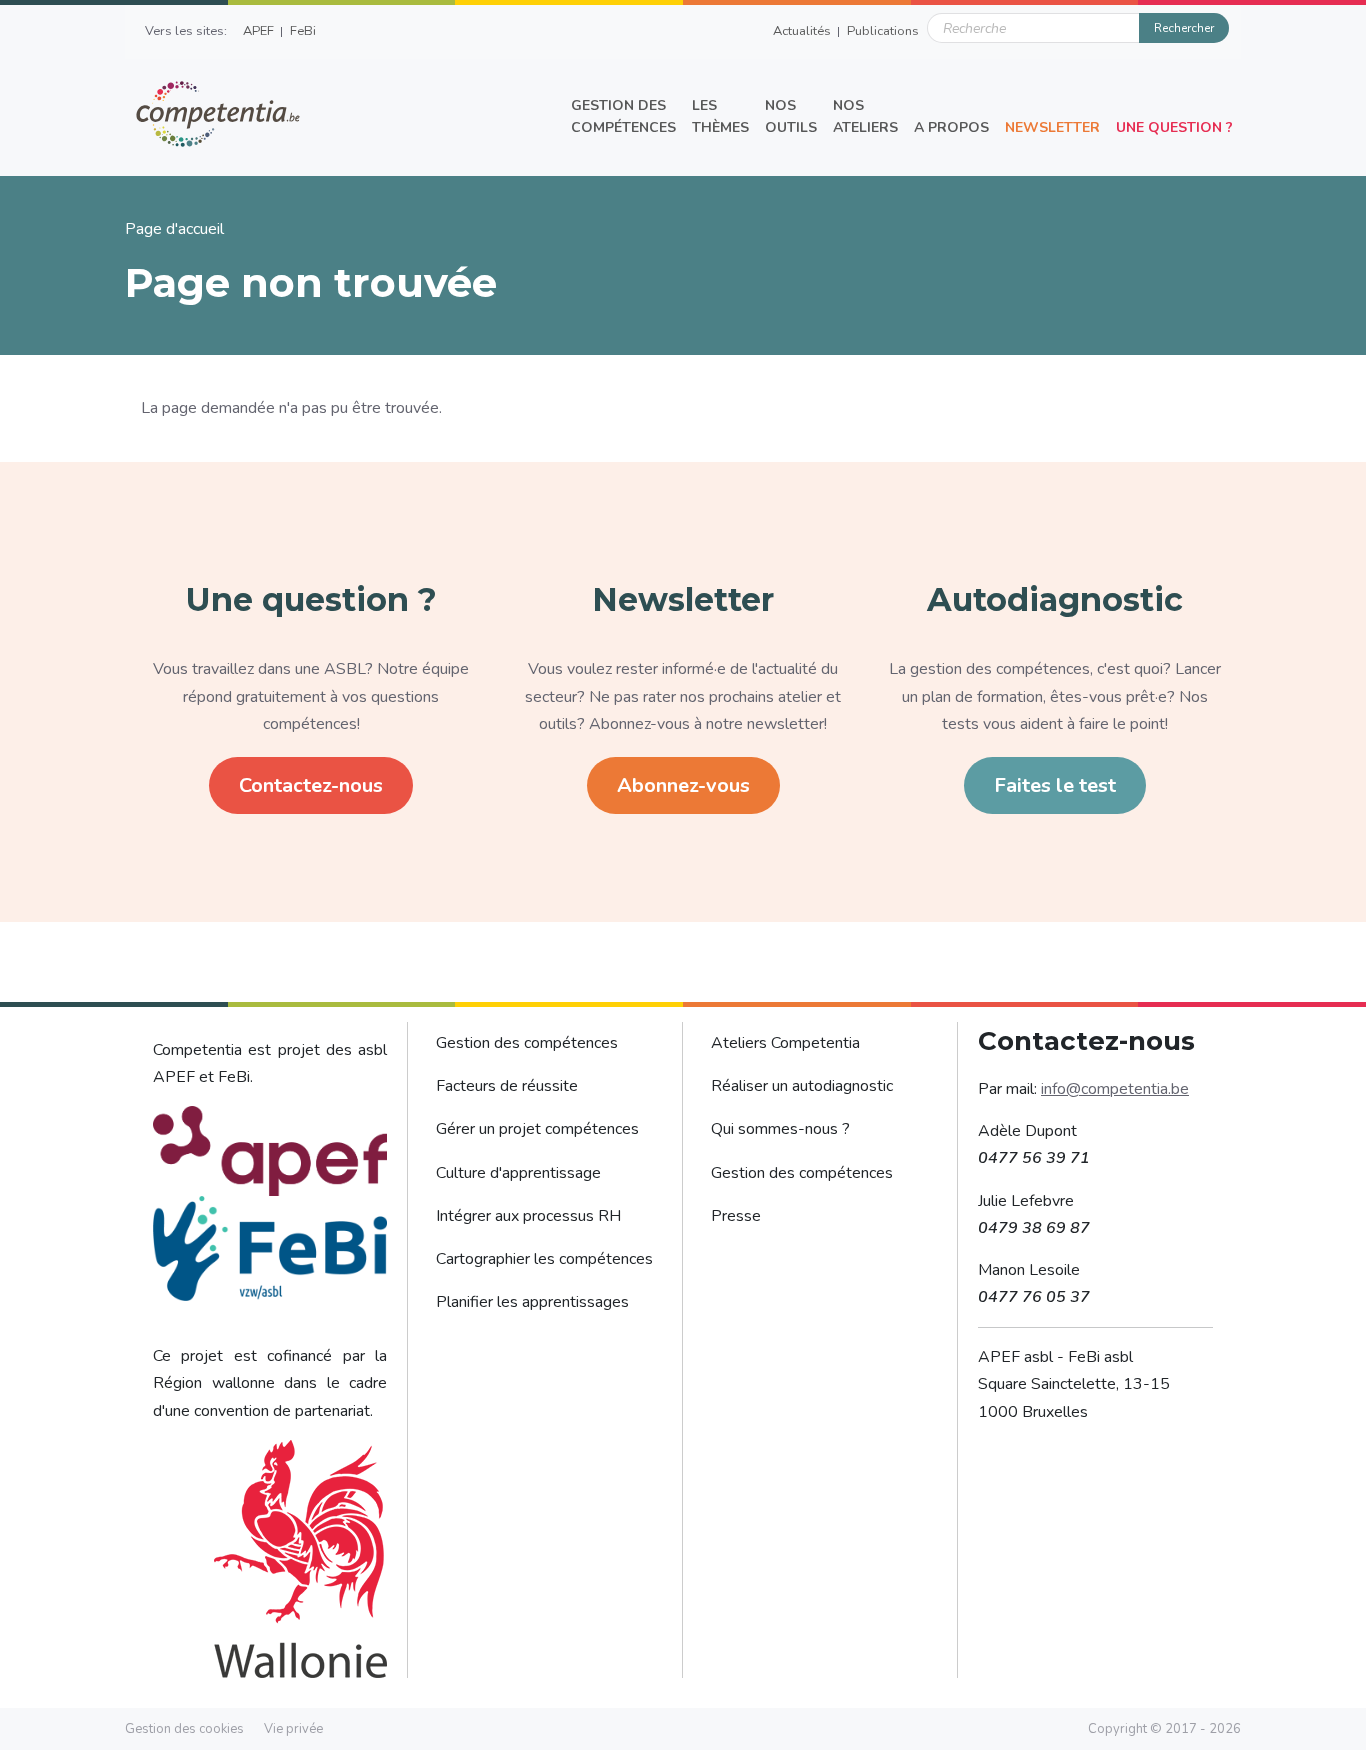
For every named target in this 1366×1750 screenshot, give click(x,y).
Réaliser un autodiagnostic (802, 1086)
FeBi (303, 31)
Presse (736, 1216)
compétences (623, 116)
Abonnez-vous (683, 785)
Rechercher (1184, 28)
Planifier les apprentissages (532, 1302)
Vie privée (293, 1729)
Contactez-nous (311, 785)
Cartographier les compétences (544, 1259)
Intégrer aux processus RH (528, 1216)
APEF (258, 31)
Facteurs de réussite (507, 1086)
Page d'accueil (174, 229)
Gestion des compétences (527, 1043)
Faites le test (1055, 785)
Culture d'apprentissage (518, 1173)
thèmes (720, 116)
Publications (883, 31)
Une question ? (1174, 127)
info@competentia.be (1115, 1089)
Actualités (802, 31)
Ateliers (865, 116)
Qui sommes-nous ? (780, 1129)
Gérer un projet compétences (537, 1129)
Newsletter (1052, 127)
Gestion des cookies (184, 1729)
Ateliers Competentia (785, 1043)
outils (791, 116)
